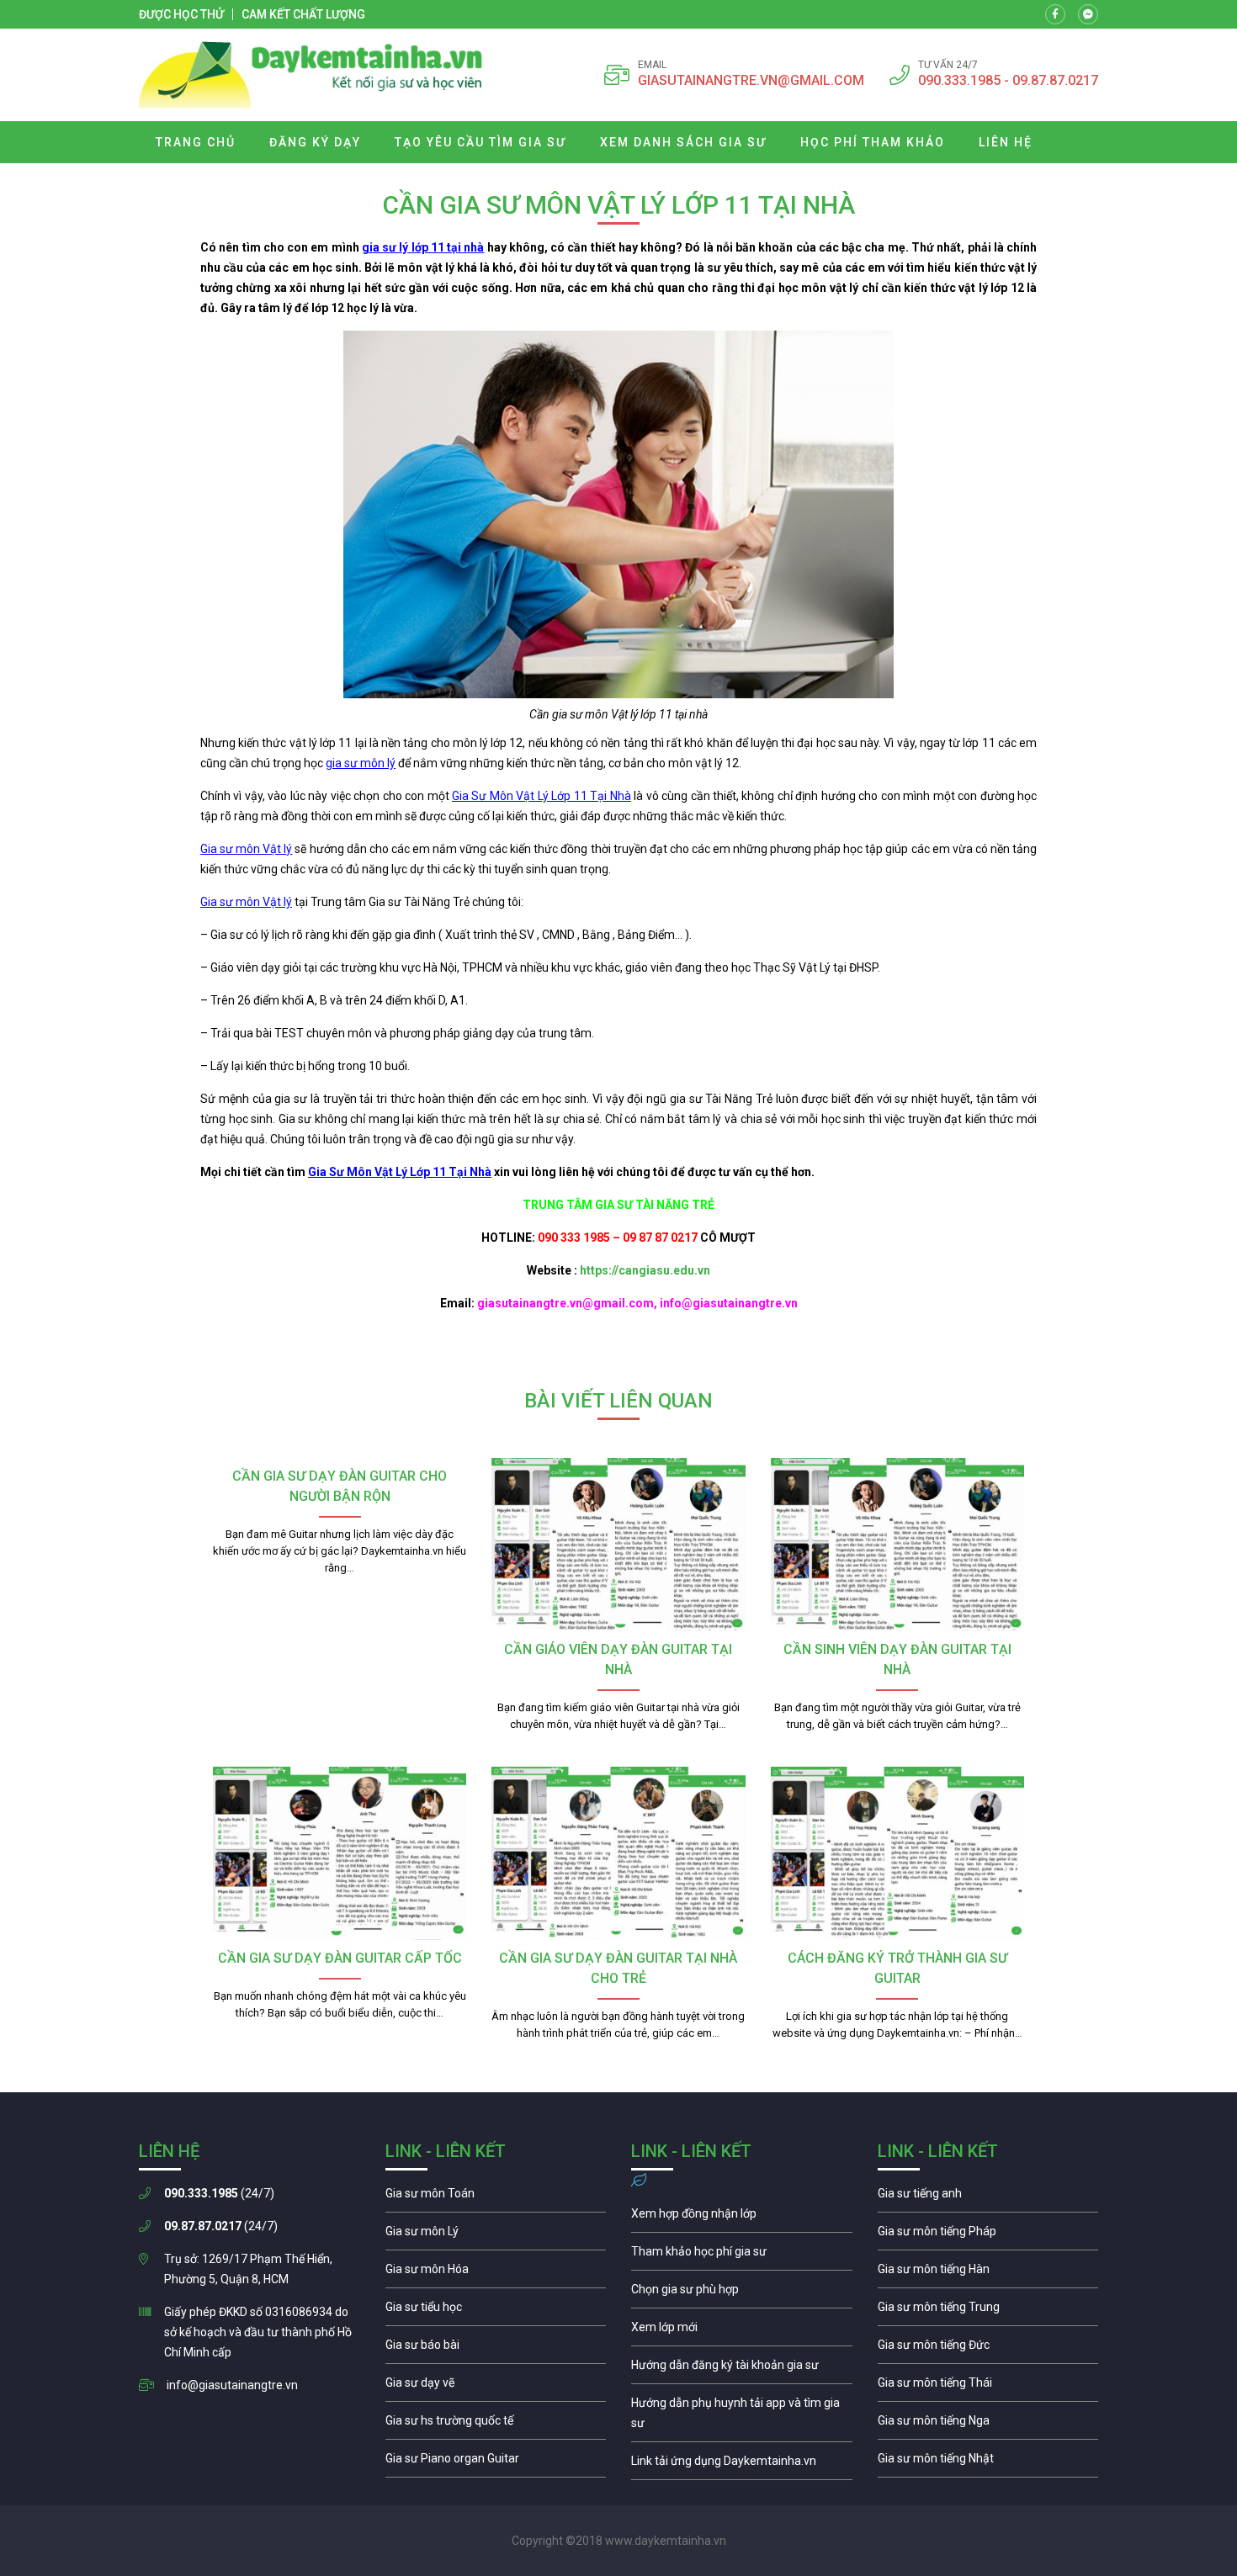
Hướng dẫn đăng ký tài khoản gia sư (742, 2369)
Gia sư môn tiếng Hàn (988, 2273)
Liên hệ (1006, 142)
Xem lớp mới (742, 2331)
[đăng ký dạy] (311, 75)
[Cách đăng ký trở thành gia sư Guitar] (897, 1853)
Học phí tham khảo (873, 142)
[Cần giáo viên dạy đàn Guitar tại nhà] (618, 1545)
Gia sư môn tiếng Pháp (988, 2235)
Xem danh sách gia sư (683, 142)
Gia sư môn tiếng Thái (988, 2387)
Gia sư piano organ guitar (496, 2462)
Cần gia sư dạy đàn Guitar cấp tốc (340, 1958)
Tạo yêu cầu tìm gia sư (480, 142)
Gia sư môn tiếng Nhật (988, 2462)
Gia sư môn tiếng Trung (988, 2311)
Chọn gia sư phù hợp (742, 2293)
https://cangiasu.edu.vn (645, 1270)
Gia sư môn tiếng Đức (988, 2349)
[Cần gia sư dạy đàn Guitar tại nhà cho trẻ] (618, 1853)
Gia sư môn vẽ (496, 2387)
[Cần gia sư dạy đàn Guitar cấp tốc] (340, 1853)
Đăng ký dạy (315, 142)
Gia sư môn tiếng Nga (742, 2465)
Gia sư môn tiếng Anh (988, 2197)
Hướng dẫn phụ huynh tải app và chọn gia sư (742, 2417)
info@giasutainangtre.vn (232, 2385)
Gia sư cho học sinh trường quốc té (496, 2425)
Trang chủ (196, 142)
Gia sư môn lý (496, 2235)
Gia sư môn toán (496, 2197)
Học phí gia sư (742, 2255)
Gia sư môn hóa (496, 2273)
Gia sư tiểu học (496, 2311)
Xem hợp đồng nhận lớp (742, 2218)
